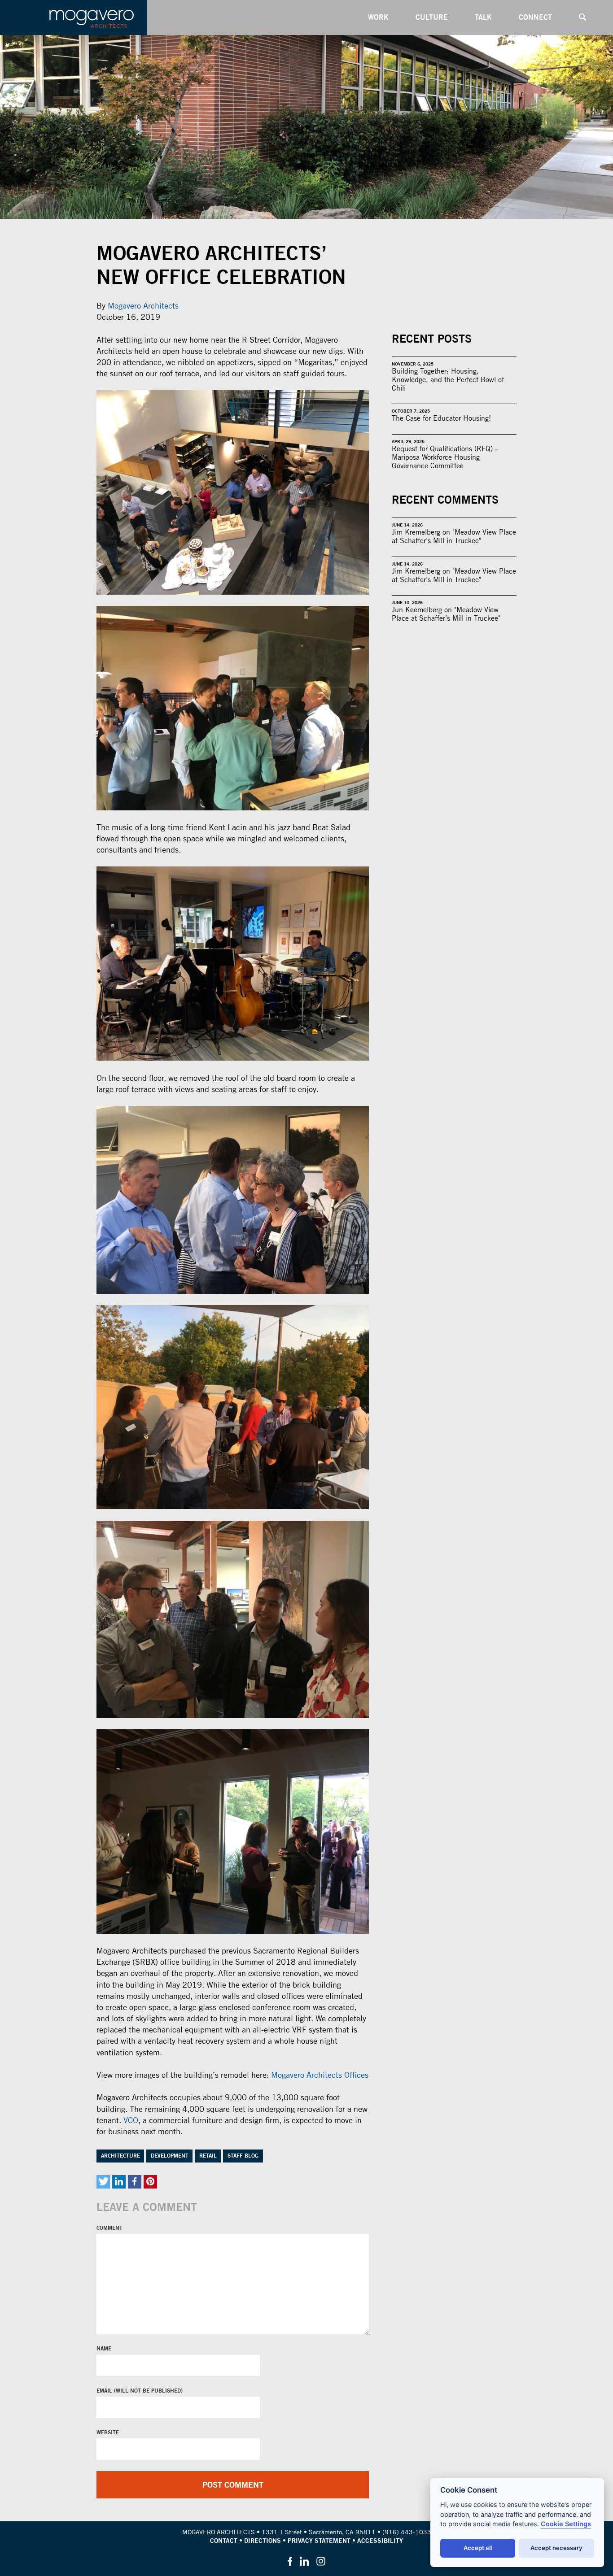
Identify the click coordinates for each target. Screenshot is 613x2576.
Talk (483, 17)
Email (105, 2391)
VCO (131, 2120)
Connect (535, 17)
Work (378, 17)
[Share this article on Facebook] (135, 2182)
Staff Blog (243, 2156)
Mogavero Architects (143, 306)
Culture (432, 17)
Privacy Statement (319, 2541)
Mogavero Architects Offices (320, 2075)
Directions (263, 2541)
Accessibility (380, 2541)
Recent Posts (432, 339)
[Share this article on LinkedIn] (119, 2182)
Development (170, 2156)
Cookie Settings (566, 2524)
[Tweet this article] (103, 2182)
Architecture (120, 2156)
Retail (208, 2156)
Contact (224, 2541)
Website (108, 2432)
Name (104, 2349)
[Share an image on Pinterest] (150, 2182)
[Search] (582, 17)
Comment (109, 2228)
